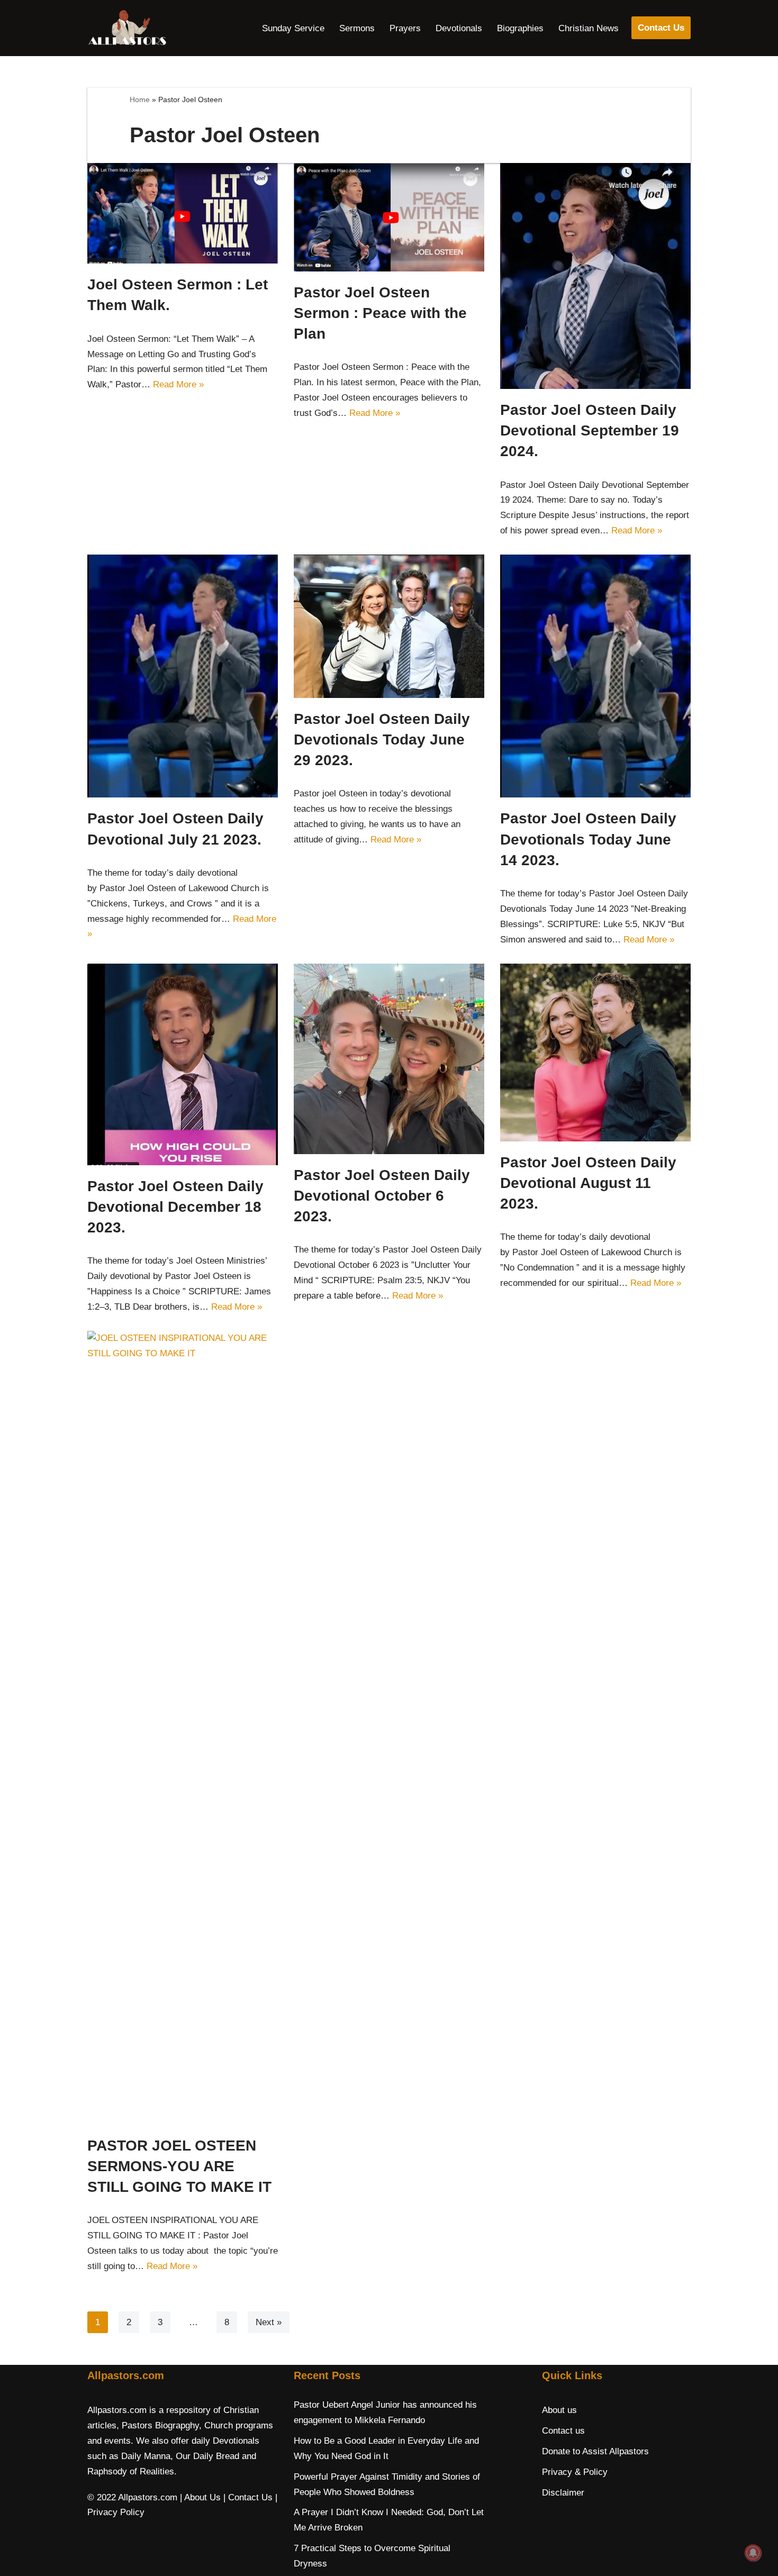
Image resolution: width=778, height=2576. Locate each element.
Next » (269, 2322)
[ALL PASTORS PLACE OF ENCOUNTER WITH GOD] (127, 28)
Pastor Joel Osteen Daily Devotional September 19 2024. (590, 430)
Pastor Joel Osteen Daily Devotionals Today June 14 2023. (588, 839)
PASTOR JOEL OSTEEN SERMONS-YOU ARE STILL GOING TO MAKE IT (179, 2166)
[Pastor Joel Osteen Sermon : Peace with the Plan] (389, 217)
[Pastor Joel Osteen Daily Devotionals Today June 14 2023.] (595, 676)
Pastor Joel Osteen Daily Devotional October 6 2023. (382, 1196)
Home (140, 99)
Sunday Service (293, 28)
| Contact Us (248, 2497)
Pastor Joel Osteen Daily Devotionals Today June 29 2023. (382, 740)
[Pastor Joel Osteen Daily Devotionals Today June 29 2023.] (389, 626)
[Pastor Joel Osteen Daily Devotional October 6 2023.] (389, 1059)
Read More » (178, 384)
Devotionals (459, 28)
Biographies (520, 28)
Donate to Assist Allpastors (595, 2451)
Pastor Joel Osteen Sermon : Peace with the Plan (380, 313)
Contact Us (661, 28)
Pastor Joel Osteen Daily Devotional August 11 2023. (588, 1183)
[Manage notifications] (753, 2553)
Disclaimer (563, 2493)
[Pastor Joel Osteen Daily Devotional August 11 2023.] (595, 1053)
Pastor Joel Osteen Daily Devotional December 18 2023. (175, 1207)
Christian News (589, 28)
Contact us (563, 2431)
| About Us (200, 2497)
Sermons (357, 28)
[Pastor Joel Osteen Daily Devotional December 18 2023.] (183, 1064)
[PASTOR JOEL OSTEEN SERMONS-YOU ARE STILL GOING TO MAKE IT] (183, 1728)
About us (559, 2410)
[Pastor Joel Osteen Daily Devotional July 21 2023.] (183, 676)
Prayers (405, 28)
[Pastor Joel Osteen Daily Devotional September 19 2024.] (595, 276)
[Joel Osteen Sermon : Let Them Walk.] (183, 214)
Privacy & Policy (575, 2472)
